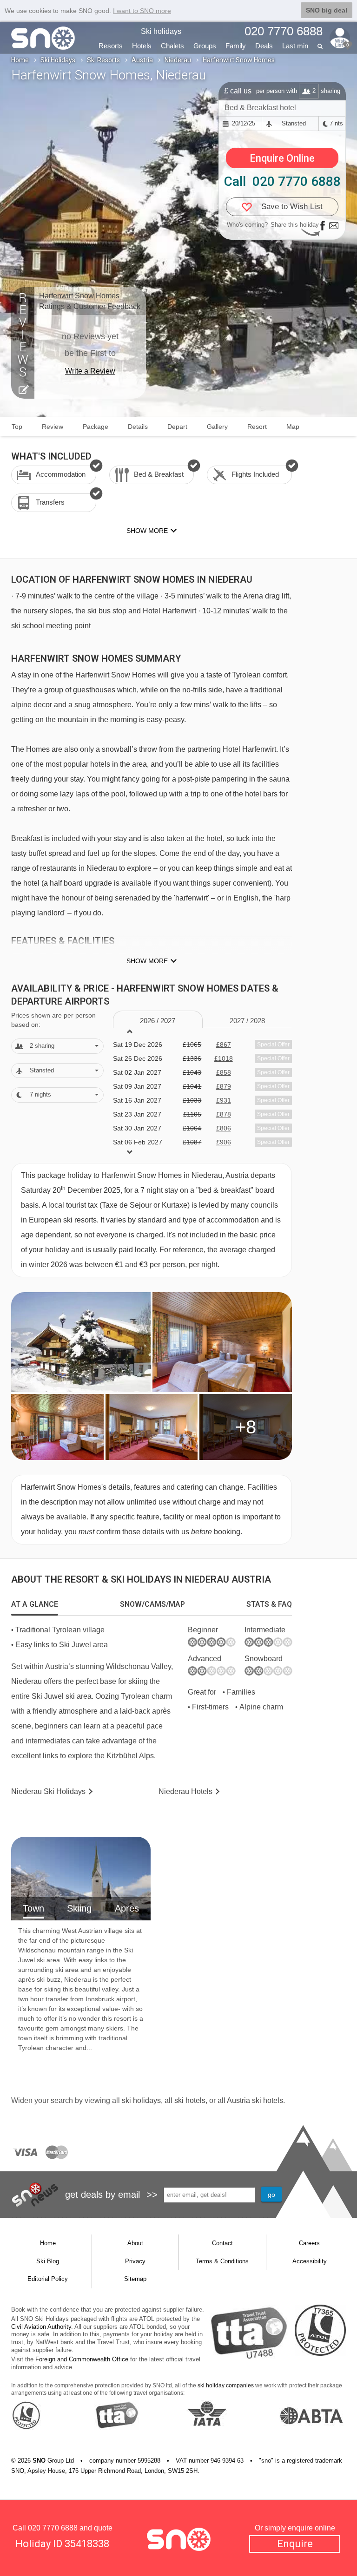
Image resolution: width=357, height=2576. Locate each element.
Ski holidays (161, 31)
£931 (224, 1100)
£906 (224, 1142)
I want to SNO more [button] (142, 11)
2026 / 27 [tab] (158, 1021)
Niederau (178, 60)
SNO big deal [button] (327, 10)
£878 (224, 1114)
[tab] (35, 1604)
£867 (224, 1045)
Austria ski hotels (255, 2100)
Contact (222, 2243)
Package (96, 427)
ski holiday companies (226, 2385)
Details (138, 427)
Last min (295, 46)
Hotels (142, 46)
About (135, 2243)
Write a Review (90, 371)
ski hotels (190, 2100)
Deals (264, 46)
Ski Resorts (103, 60)
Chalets (172, 46)
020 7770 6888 (53, 2528)
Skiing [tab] (79, 1908)
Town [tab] (33, 1908)
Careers (309, 2243)
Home (20, 60)
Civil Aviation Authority (41, 2327)
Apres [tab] (127, 1908)
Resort (257, 427)
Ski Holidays (58, 60)
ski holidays (141, 2100)
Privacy (135, 2261)
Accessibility (310, 2261)
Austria (142, 60)
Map (293, 427)
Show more (147, 961)
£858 (224, 1072)
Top (17, 427)
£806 (224, 1128)
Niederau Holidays (48, 1791)
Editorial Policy (48, 2279)
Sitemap (135, 2279)
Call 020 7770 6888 (282, 181)
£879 (224, 1086)
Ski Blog (48, 2261)
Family (236, 46)
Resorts (111, 46)
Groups (205, 46)
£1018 (224, 1058)
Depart (177, 427)
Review (53, 427)
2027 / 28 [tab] (247, 1021)
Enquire (295, 2544)
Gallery (217, 427)
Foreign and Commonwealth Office (82, 2359)
